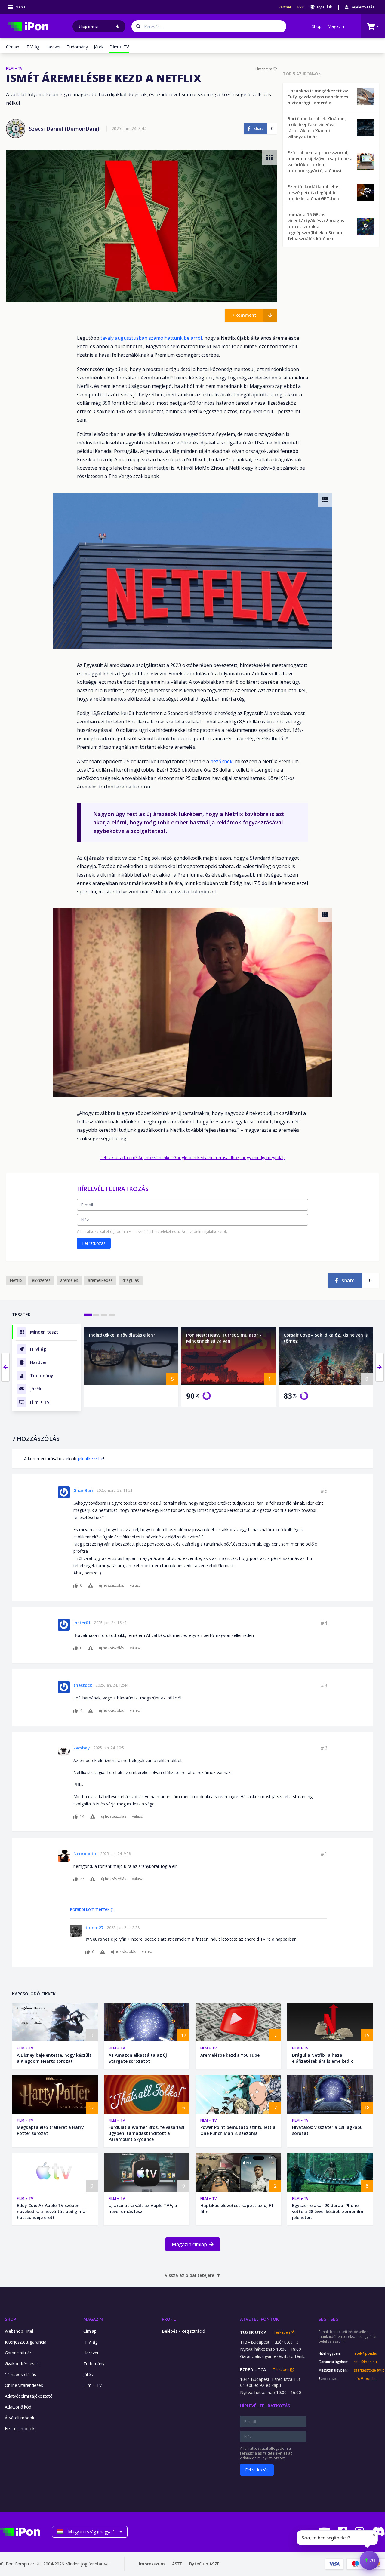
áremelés (69, 1280)
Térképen (282, 2332)
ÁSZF (177, 2564)
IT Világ (32, 47)
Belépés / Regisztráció (183, 2331)
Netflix (16, 1280)
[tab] (88, 1315)
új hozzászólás (111, 1586)
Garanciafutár (18, 2353)
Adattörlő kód (18, 2407)
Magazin (336, 26)
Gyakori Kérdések (22, 2364)
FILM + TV (14, 69)
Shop (317, 26)
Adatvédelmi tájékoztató (29, 2396)
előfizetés (41, 1280)
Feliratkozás (94, 1243)
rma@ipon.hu (365, 2362)
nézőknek (221, 761)
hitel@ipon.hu (365, 2353)
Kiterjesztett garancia (26, 2342)
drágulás (131, 1280)
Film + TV (25, 2048)
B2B (301, 7)
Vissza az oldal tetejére (189, 2275)
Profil (169, 2319)
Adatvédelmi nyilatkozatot (204, 1231)
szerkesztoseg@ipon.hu (369, 2370)
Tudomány (77, 47)
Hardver (53, 47)
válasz (135, 1586)
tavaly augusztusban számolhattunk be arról (151, 338)
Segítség (328, 2319)
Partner (285, 7)
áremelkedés (100, 1280)
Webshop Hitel (19, 2331)
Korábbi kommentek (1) (93, 1909)
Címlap (13, 47)
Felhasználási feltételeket (150, 1231)
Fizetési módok (20, 2429)
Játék (99, 47)
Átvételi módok (20, 2418)
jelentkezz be (90, 1458)
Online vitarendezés (24, 2385)
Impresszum (152, 2564)
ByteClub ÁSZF (204, 2564)
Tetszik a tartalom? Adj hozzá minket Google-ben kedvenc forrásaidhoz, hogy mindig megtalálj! (193, 1158)
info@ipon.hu (365, 2379)
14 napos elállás (20, 2374)
